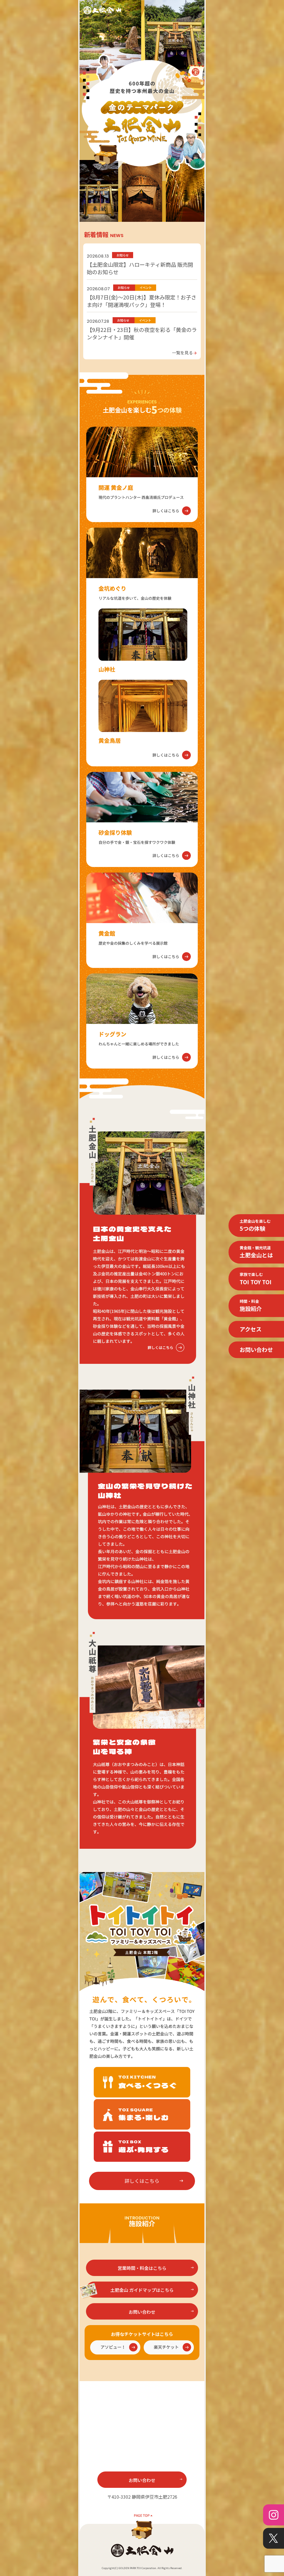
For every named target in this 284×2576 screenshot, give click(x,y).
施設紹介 (251, 1305)
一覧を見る (185, 352)
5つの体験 (255, 1225)
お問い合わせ (256, 1350)
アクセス (251, 1329)
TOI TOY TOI (256, 1279)
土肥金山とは (256, 1252)
